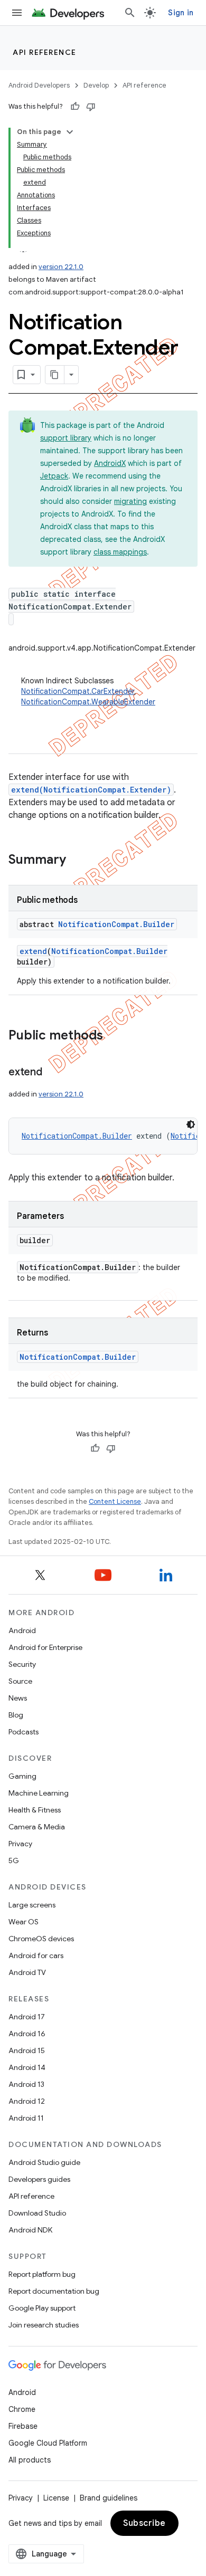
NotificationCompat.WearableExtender (88, 702)
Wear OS (24, 1922)
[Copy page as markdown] (55, 375)
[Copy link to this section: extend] (53, 1073)
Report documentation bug (54, 2291)
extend (33, 951)
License (56, 2498)
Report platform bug (42, 2274)
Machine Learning (39, 1793)
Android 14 (27, 2067)
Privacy (20, 1844)
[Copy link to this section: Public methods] (114, 1036)
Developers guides (39, 2179)
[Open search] (130, 13)
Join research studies (44, 2325)
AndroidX (110, 463)
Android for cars (36, 1955)
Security (22, 1664)
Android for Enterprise (45, 1647)
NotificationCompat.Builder (116, 924)
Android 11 (26, 2118)
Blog (16, 1715)
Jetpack (54, 476)
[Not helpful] (91, 107)
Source (20, 1681)
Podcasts (24, 1732)
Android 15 (27, 2050)
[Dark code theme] (191, 1124)
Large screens (32, 1905)
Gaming (22, 1776)
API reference (45, 52)
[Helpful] (75, 107)
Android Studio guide (44, 2162)
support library (66, 438)
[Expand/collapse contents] (70, 132)
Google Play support (42, 2308)
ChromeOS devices (41, 1939)
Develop (96, 85)
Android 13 (26, 2084)
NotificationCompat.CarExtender (78, 691)
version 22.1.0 (61, 267)
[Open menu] (17, 13)
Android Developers (39, 85)
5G (14, 1861)
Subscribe (144, 2523)
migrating (130, 501)
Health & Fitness (35, 1810)
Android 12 (27, 2101)
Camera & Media (37, 1827)
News (18, 1698)
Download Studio (37, 2213)
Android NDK (30, 2230)
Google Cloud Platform (48, 2443)
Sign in (181, 13)
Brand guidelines (109, 2498)
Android (22, 1630)
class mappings (120, 552)
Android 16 (27, 2034)
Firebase (23, 2426)
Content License (115, 1501)
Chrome (22, 2409)
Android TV (27, 1972)
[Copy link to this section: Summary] (77, 861)
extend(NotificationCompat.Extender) (91, 790)
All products (30, 2460)
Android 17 (27, 2017)
